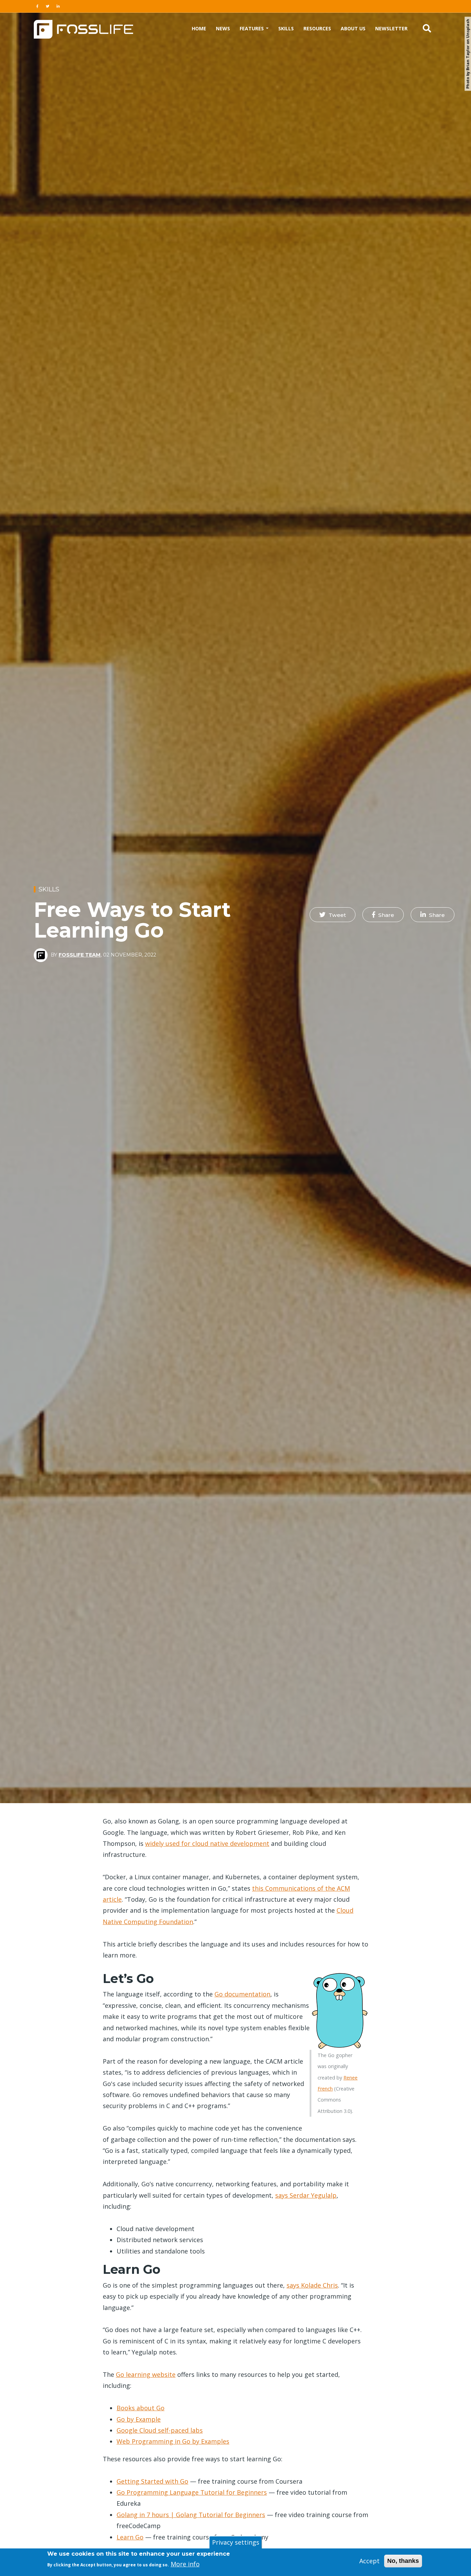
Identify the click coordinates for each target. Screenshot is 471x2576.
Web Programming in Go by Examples (173, 2441)
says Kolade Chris (312, 2285)
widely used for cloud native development (207, 1843)
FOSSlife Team (80, 955)
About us (353, 28)
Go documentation (242, 1994)
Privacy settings (236, 2542)
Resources (317, 28)
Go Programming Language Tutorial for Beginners (192, 2492)
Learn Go (130, 2537)
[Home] (83, 28)
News (223, 28)
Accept (369, 2561)
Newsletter (391, 28)
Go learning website (146, 2374)
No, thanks (403, 2561)
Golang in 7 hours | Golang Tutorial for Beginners (191, 2515)
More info (185, 2564)
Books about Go (141, 2408)
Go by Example (139, 2419)
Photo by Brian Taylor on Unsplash (468, 54)
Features (252, 28)
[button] (333, 915)
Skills (286, 28)
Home (199, 28)
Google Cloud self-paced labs (160, 2430)
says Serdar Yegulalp (306, 2195)
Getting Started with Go (152, 2481)
